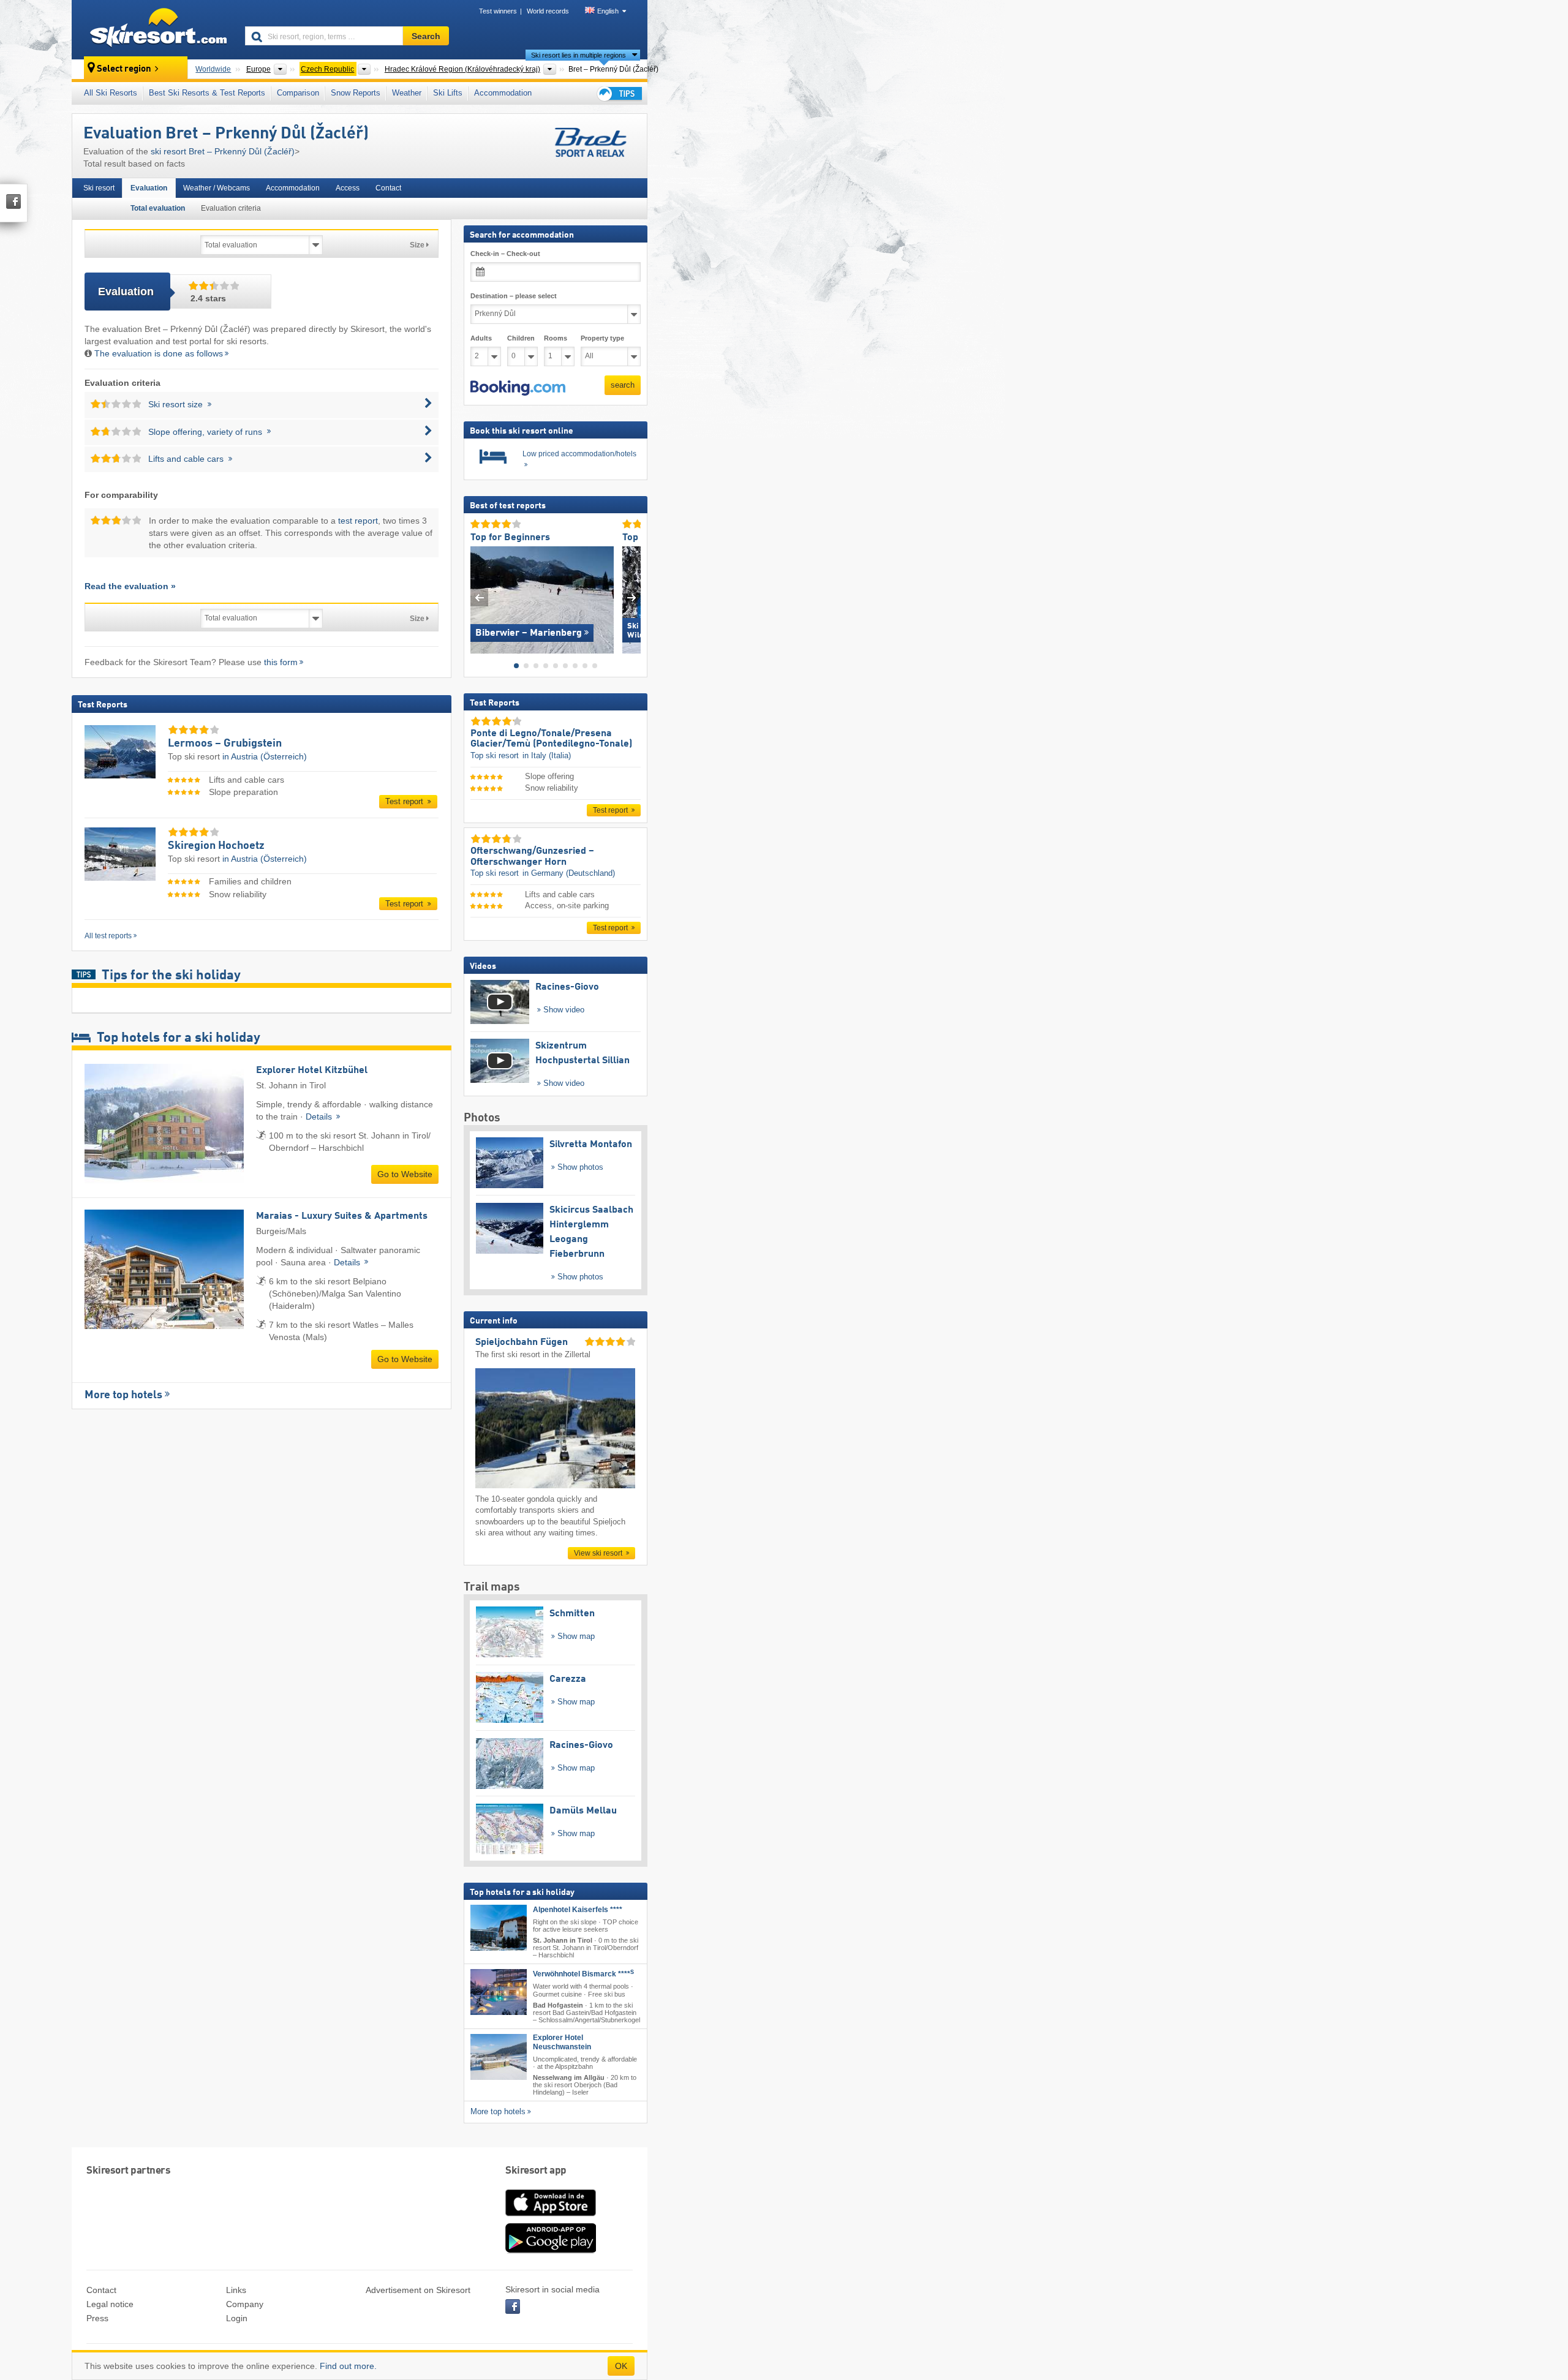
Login (237, 2318)
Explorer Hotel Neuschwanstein (562, 2042)
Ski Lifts (448, 93)
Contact (388, 188)
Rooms (556, 338)
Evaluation (149, 188)
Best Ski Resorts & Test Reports (207, 93)
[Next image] (632, 597)
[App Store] (551, 2217)
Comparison (298, 93)
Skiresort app (536, 2171)
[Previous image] (479, 597)
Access (348, 188)
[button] (518, 388)
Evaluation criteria (231, 208)
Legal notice (110, 2304)
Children (521, 338)
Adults (481, 338)
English (608, 11)
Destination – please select (514, 296)
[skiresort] (153, 29)
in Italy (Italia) (547, 755)
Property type (602, 338)
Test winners (498, 11)
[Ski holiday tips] (619, 93)
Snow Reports (356, 93)
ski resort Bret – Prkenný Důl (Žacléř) (223, 151)
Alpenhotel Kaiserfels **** (578, 1910)
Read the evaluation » (130, 586)
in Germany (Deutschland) (569, 873)
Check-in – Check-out (505, 254)
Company (245, 2304)
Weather (407, 93)
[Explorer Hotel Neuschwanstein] (499, 2057)
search (623, 385)
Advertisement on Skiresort (418, 2290)
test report (358, 521)
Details (320, 1117)
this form (281, 662)
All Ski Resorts (111, 93)
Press (97, 2318)
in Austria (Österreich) (265, 756)
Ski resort (99, 188)
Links (236, 2290)
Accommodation (503, 93)
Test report (405, 801)
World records (548, 11)
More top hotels (123, 1395)
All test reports (108, 936)
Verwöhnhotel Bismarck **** (583, 1974)
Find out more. (348, 2366)
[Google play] (551, 2251)
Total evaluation (158, 208)
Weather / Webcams (217, 188)
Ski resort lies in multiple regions (579, 55)
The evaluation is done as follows (159, 353)
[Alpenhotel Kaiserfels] (499, 1928)
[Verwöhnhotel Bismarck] (499, 1992)
